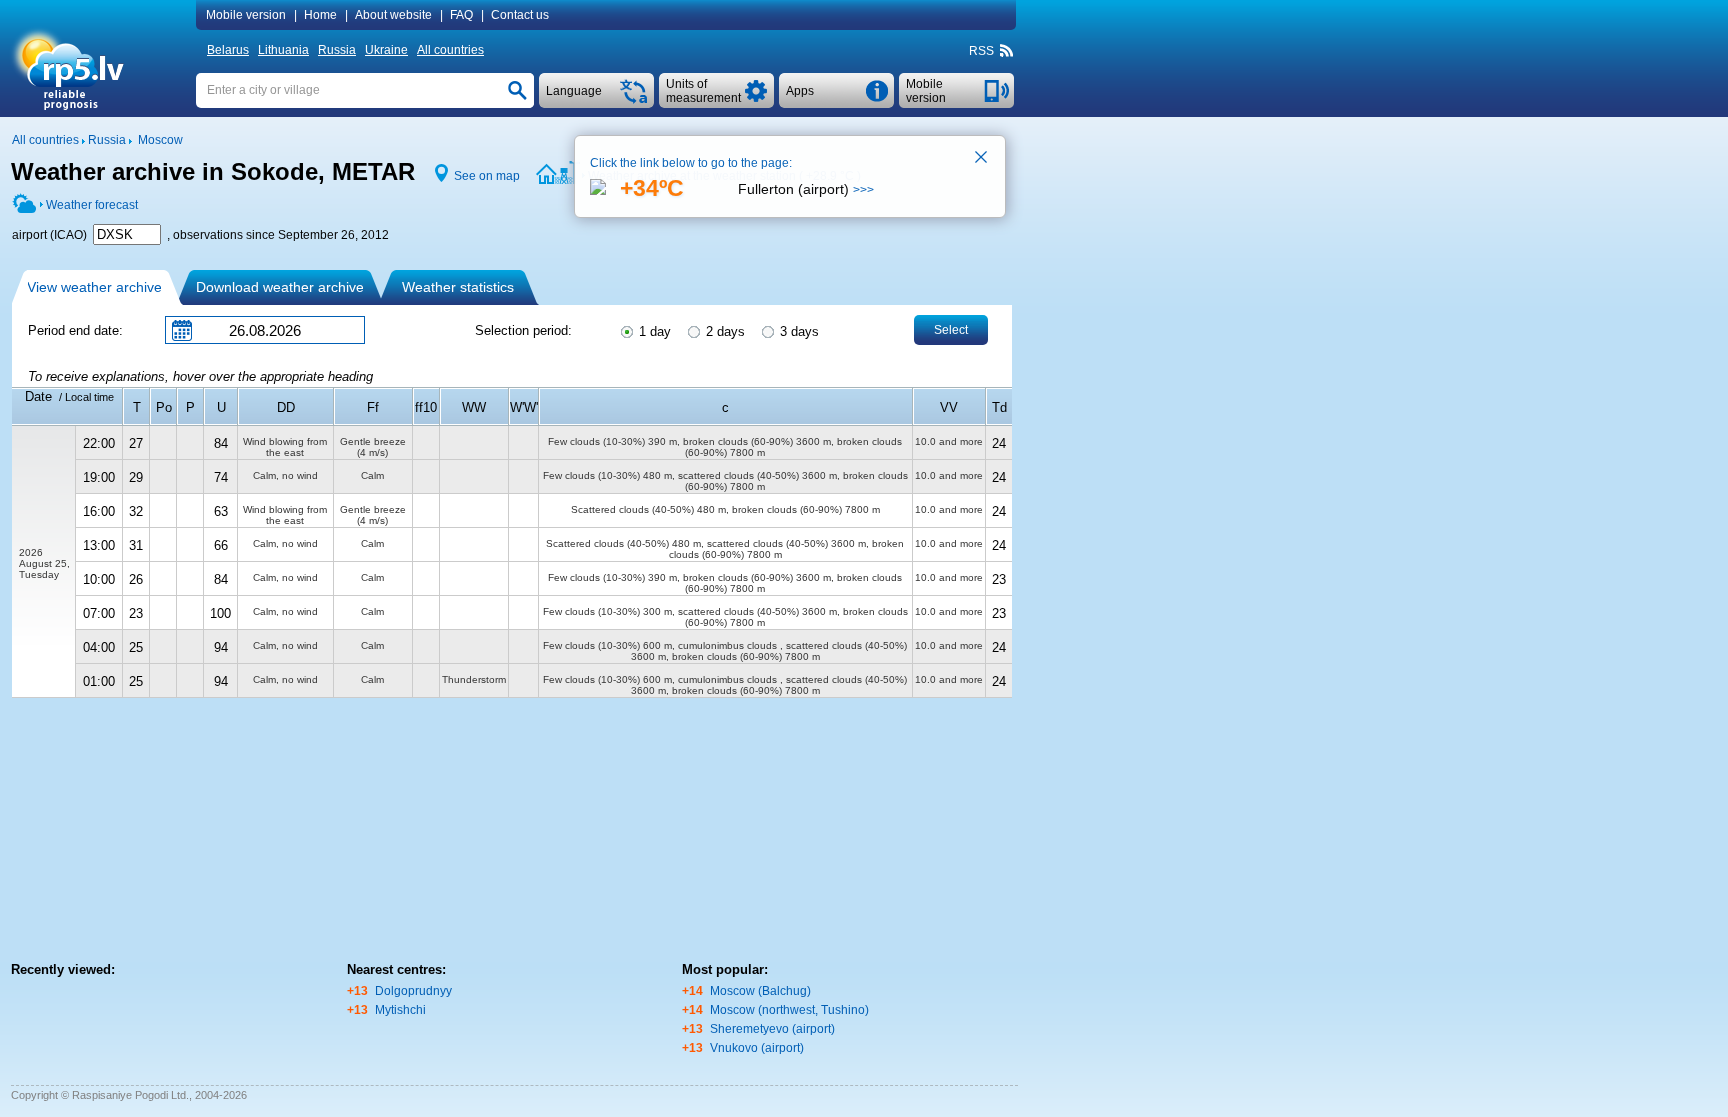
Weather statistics (458, 287)
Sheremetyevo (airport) (772, 1029)
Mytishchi (400, 1010)
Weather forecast (92, 205)
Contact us (520, 15)
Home (320, 15)
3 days (797, 331)
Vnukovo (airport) (757, 1048)
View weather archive (94, 287)
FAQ (461, 15)
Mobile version (246, 15)
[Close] (982, 159)
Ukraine (386, 50)
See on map (487, 176)
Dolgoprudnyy (413, 991)
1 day (653, 331)
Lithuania (283, 50)
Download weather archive (280, 287)
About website (393, 15)
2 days (723, 331)
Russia (337, 50)
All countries (450, 50)
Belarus (228, 50)
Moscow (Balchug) (760, 991)
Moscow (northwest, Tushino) (789, 1010)
